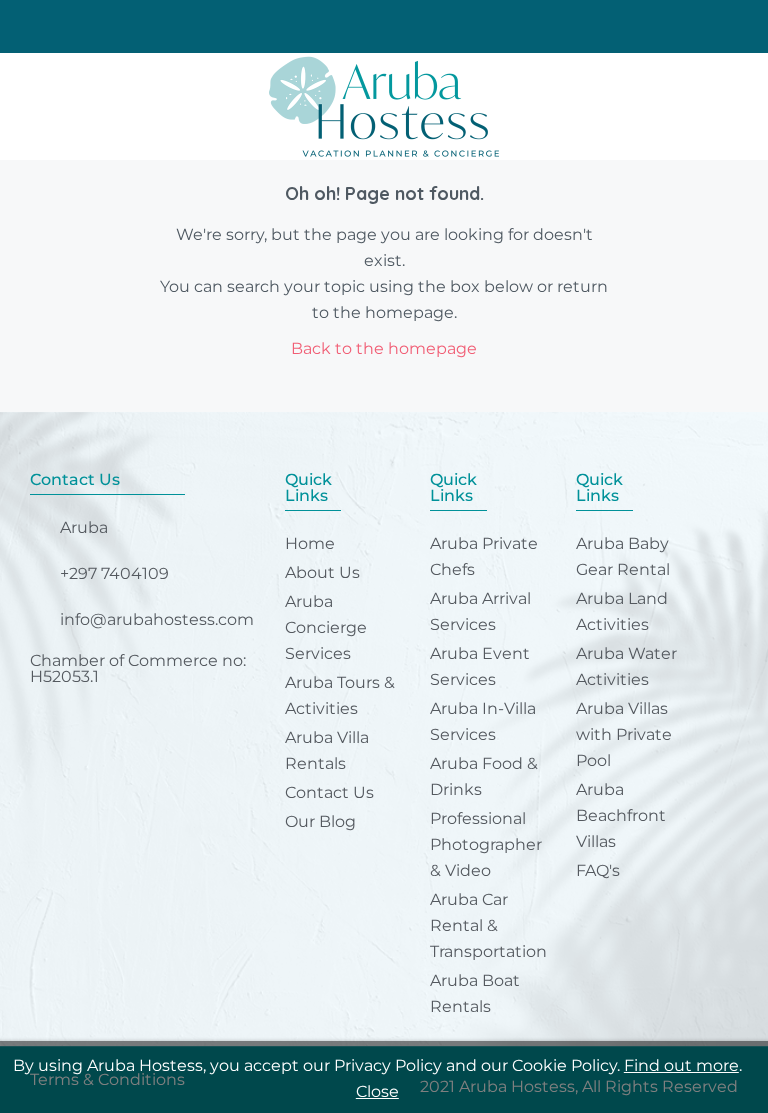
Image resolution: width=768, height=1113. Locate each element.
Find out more (681, 1065)
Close (377, 1091)
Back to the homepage (384, 348)
